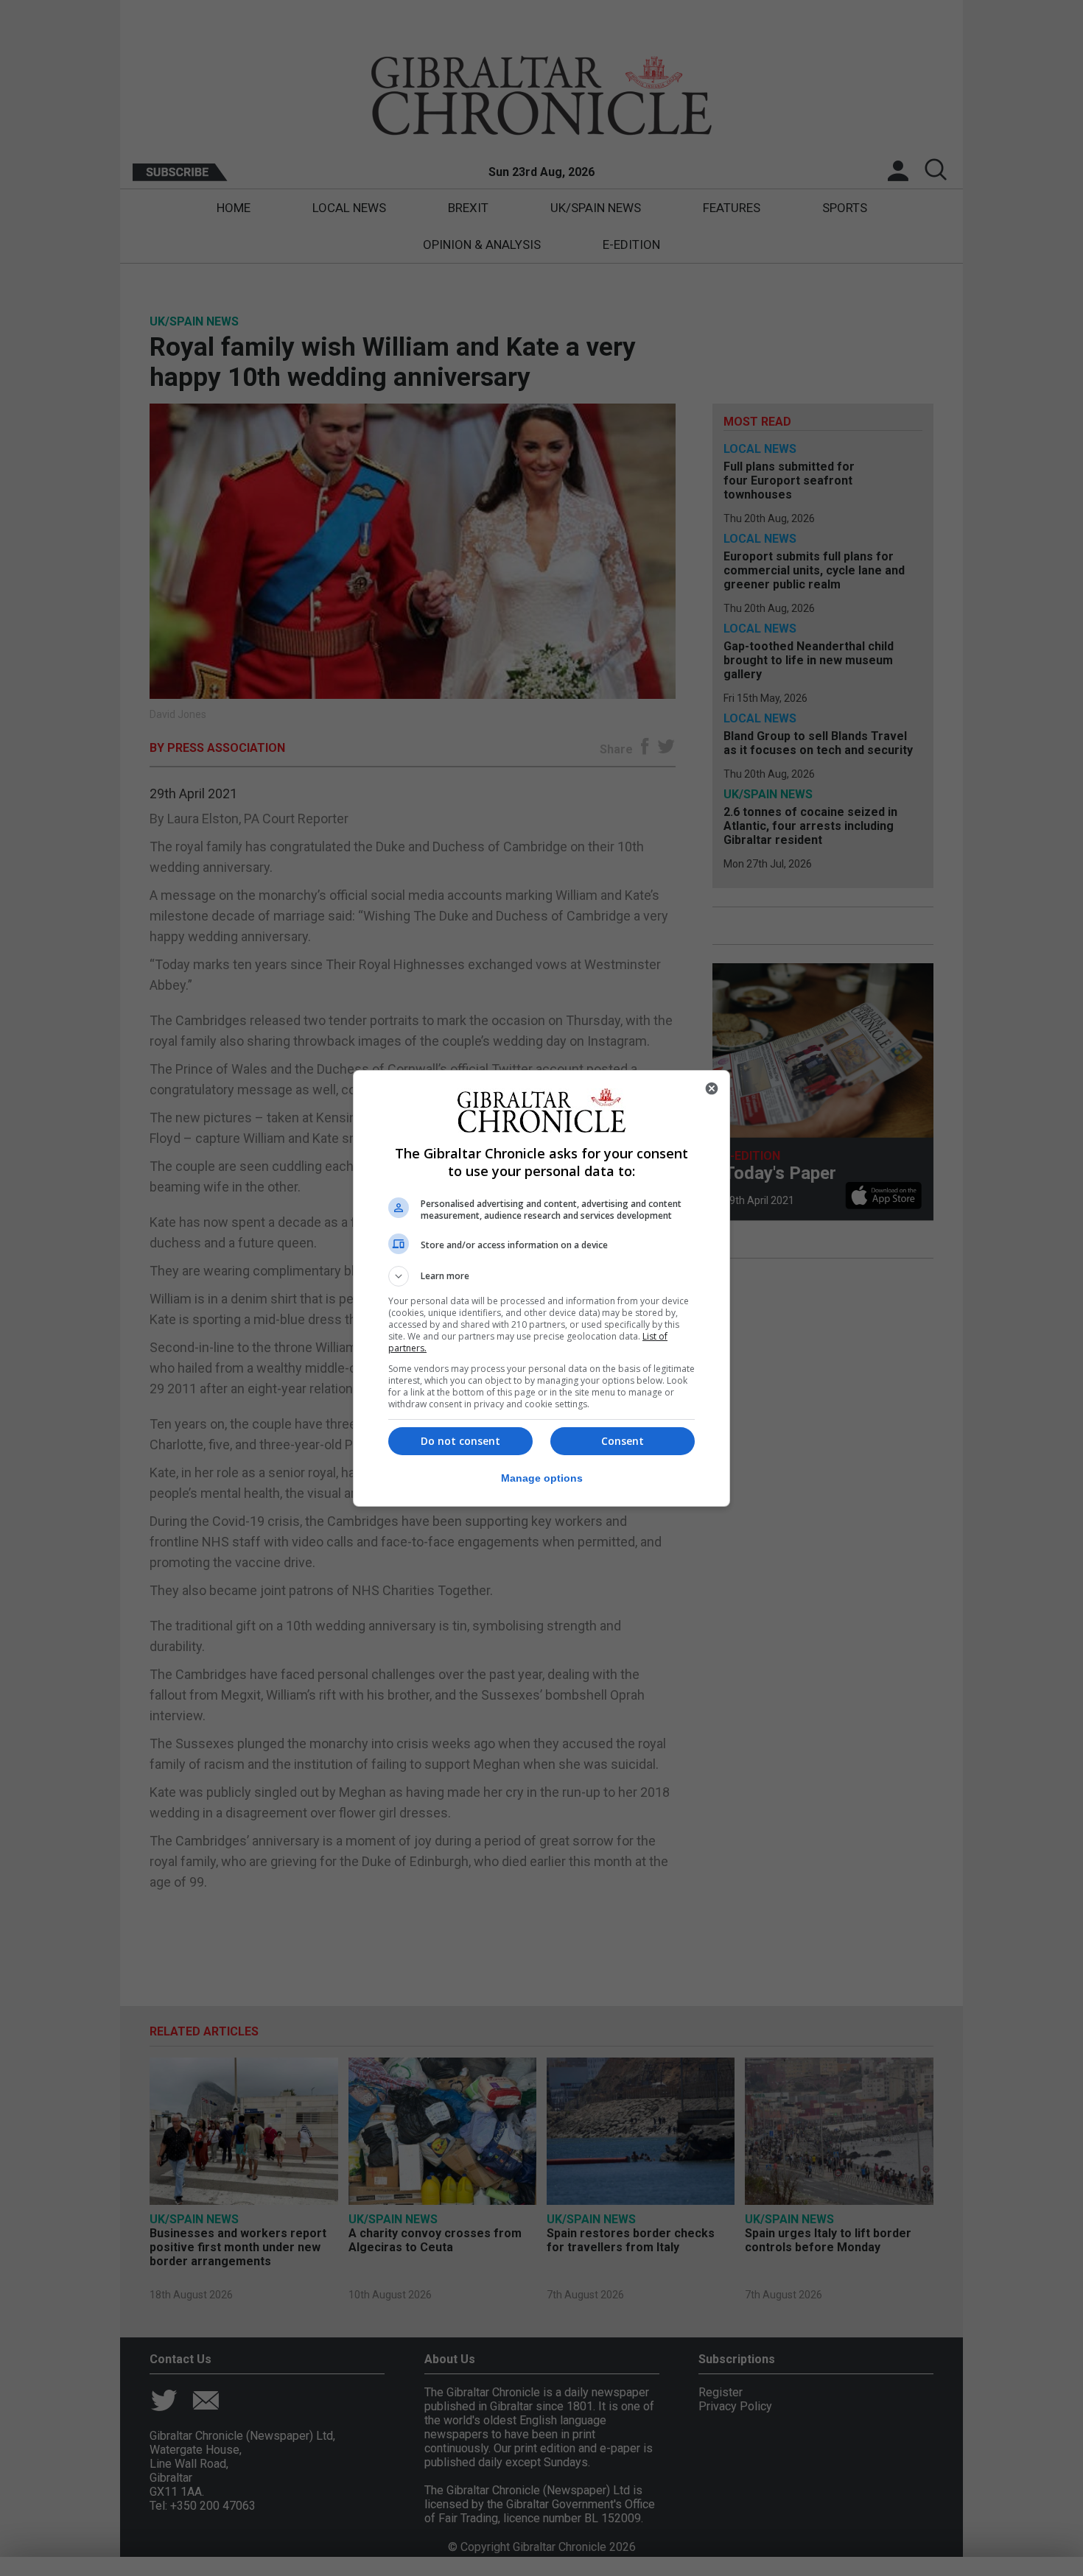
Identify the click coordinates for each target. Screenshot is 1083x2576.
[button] (541, 1276)
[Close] (712, 1088)
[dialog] (541, 1288)
